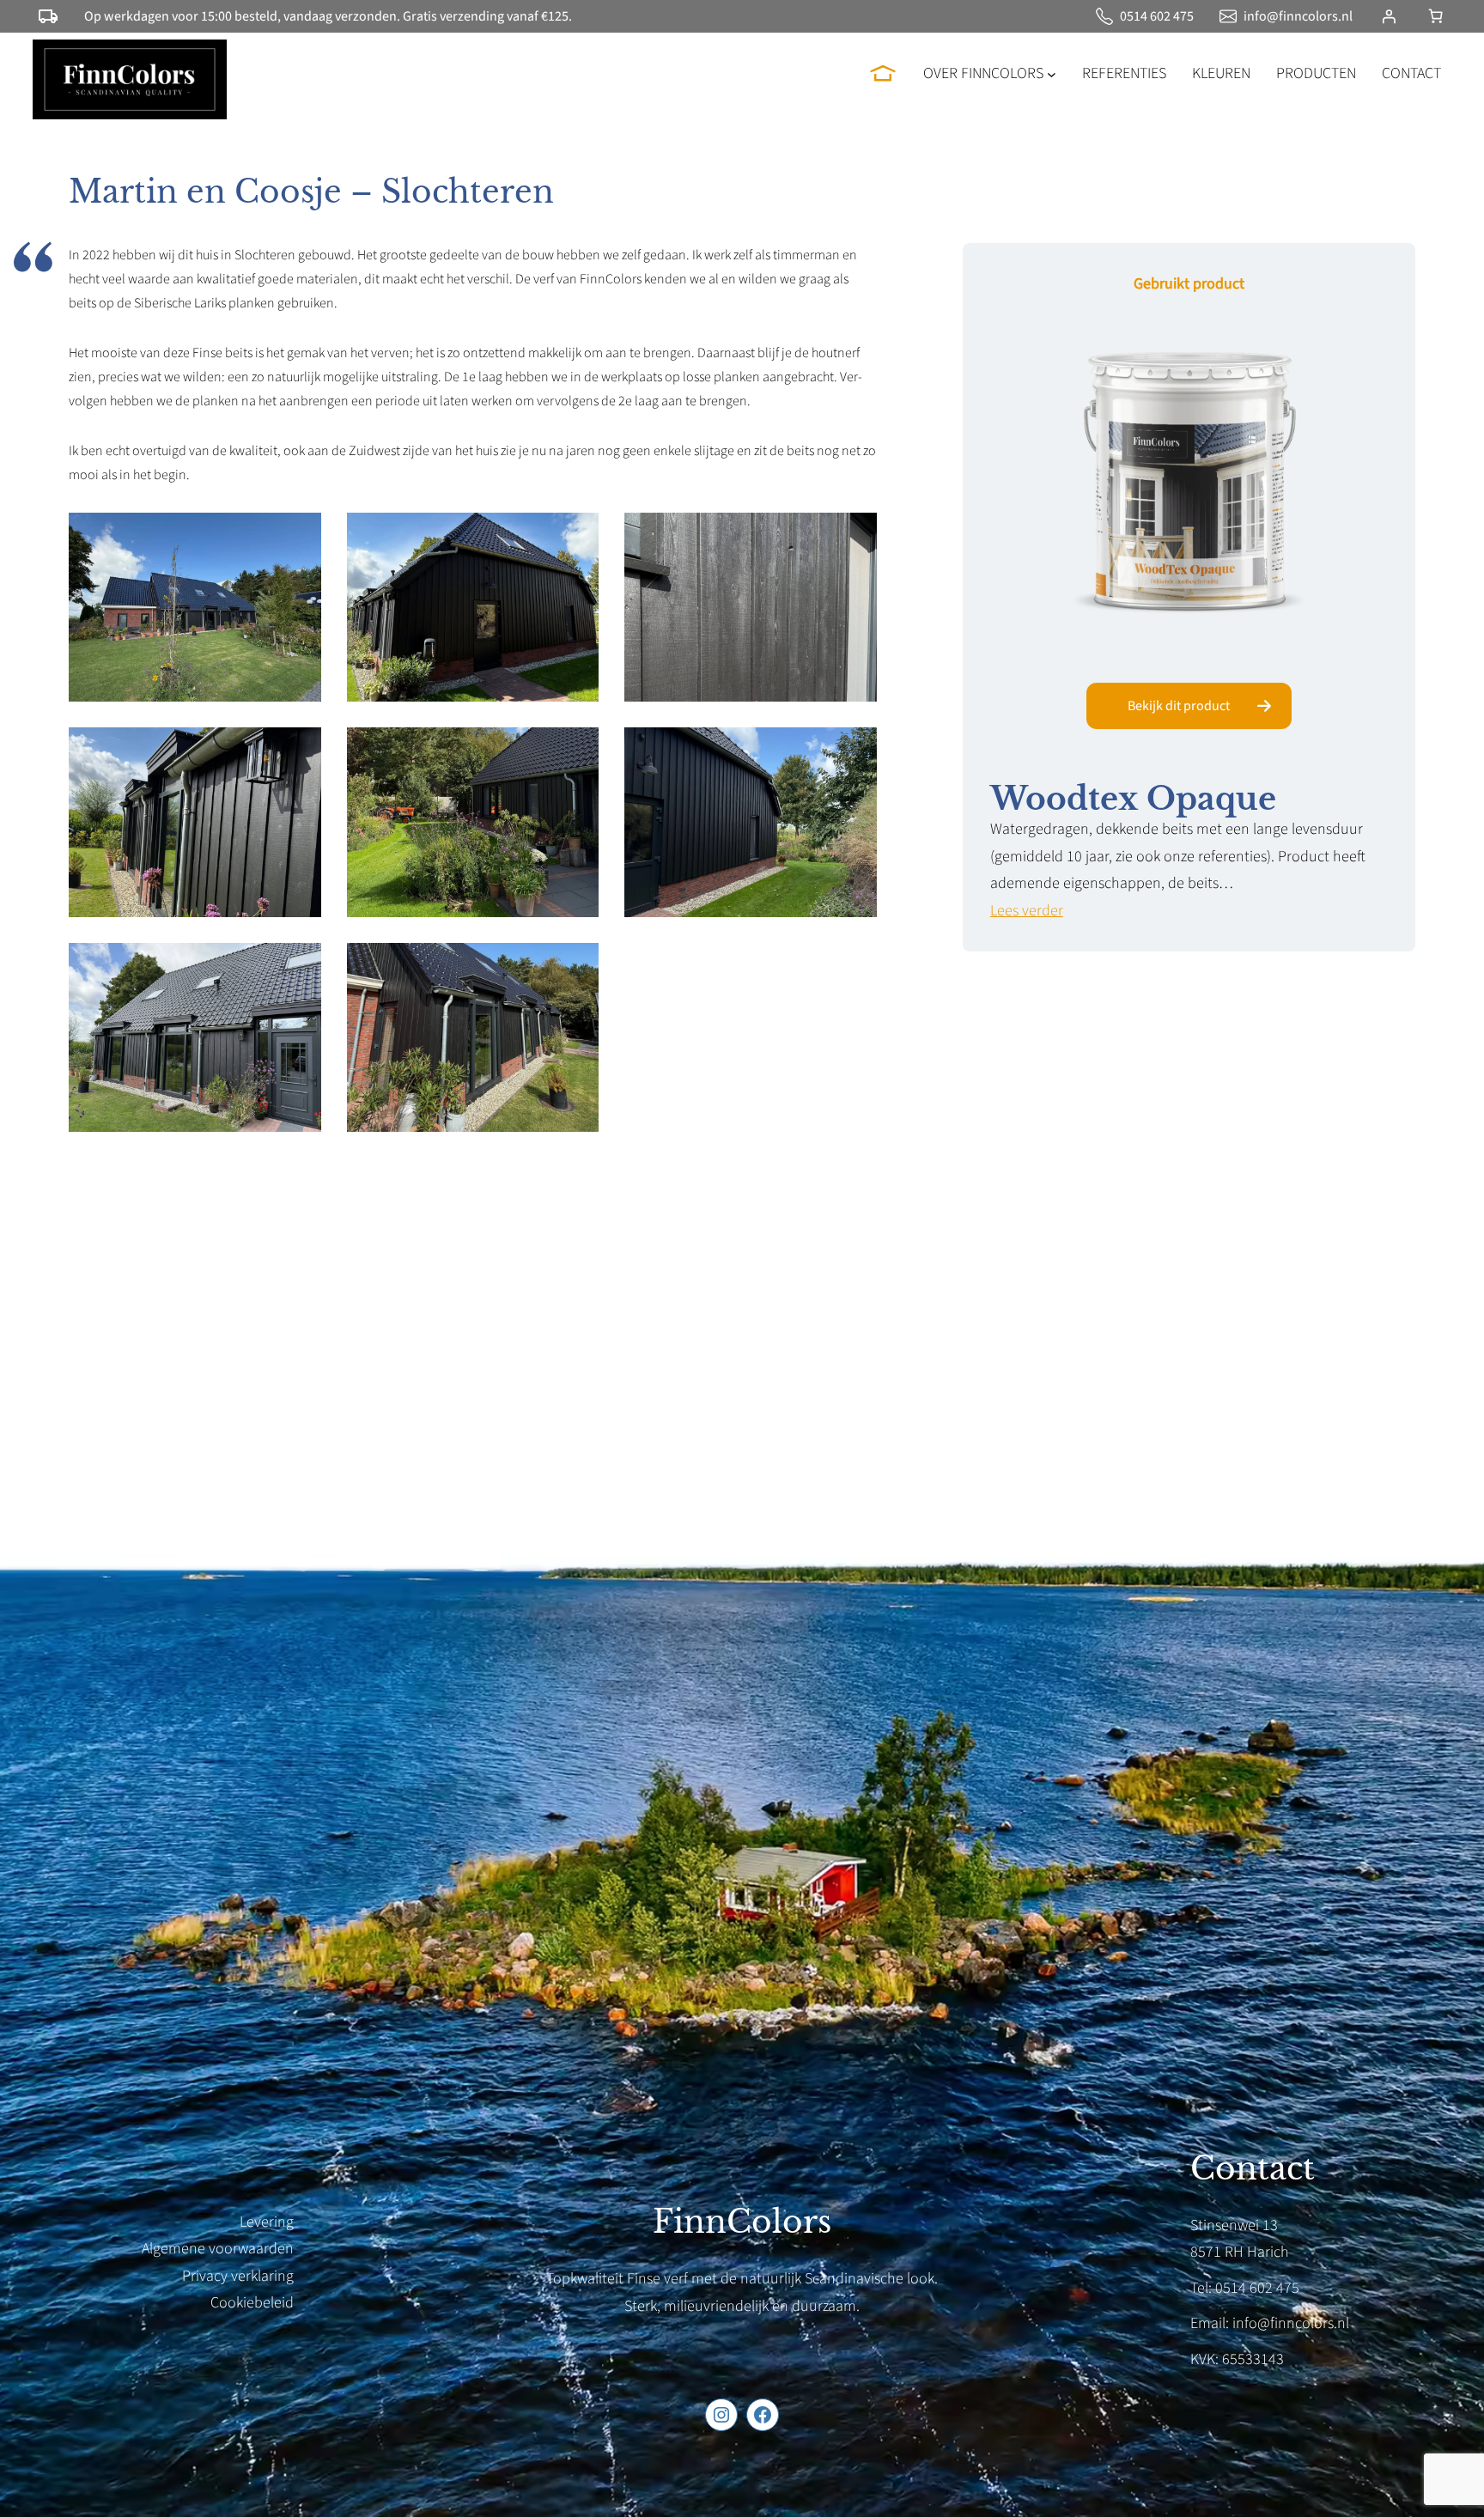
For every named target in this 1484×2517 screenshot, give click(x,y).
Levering (267, 2222)
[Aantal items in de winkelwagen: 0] (1435, 16)
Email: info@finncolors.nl (1270, 2323)
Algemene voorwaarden (218, 2249)
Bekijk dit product (1179, 706)
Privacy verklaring (238, 2276)
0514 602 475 (1157, 16)
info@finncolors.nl (1298, 16)
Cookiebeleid (252, 2303)
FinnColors (742, 2222)
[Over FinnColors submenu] (1052, 73)
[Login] (1389, 16)
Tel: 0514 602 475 (1245, 2288)
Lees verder (1027, 911)
